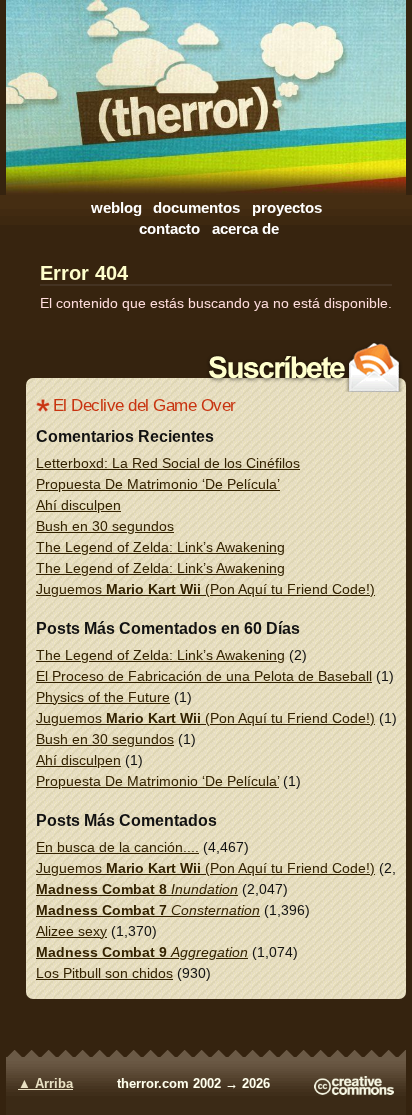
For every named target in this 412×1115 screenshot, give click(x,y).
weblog (116, 207)
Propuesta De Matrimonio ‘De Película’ (158, 484)
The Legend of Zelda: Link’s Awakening (160, 547)
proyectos (287, 207)
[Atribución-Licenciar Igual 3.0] (354, 1091)
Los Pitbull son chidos (104, 973)
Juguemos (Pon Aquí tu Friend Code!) (205, 589)
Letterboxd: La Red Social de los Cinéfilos (168, 463)
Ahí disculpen (78, 505)
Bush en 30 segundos (105, 526)
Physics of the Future (103, 697)
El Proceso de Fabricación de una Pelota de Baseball (204, 676)
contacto (169, 228)
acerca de (245, 228)
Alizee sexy (71, 931)
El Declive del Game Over (144, 405)
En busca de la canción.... (117, 847)
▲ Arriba (45, 1084)
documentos (196, 207)
